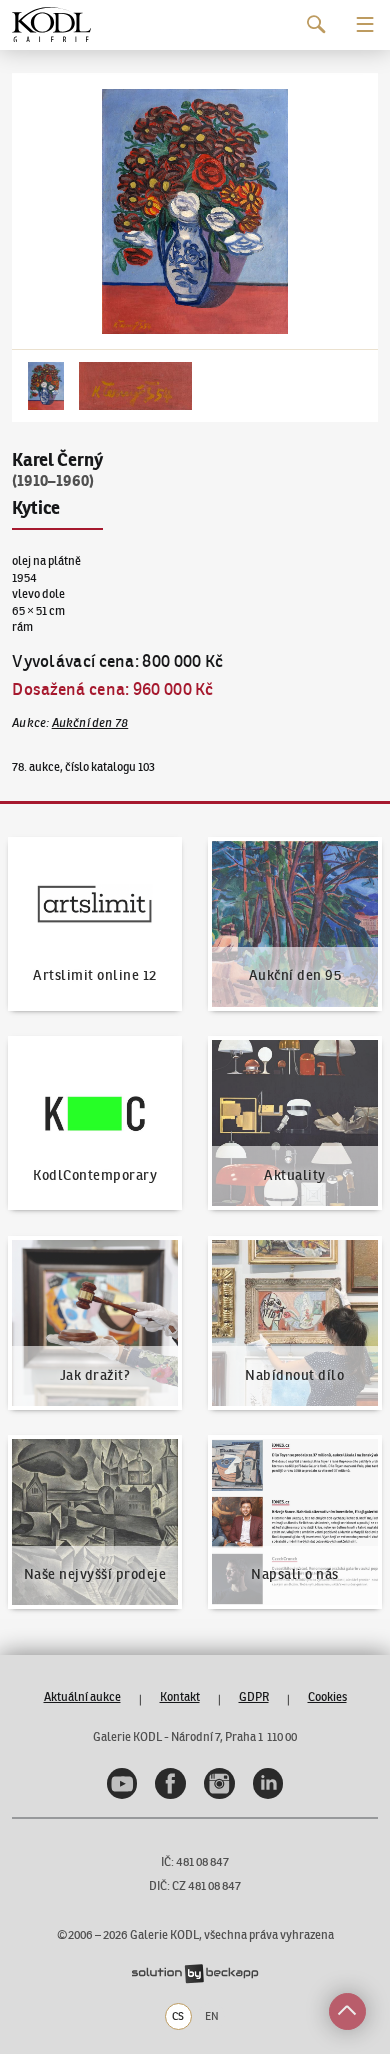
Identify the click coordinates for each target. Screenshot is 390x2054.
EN (212, 2016)
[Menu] (365, 24)
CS (178, 2016)
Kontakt (180, 1696)
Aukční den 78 (90, 722)
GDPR (254, 1696)
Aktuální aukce (82, 1696)
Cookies (327, 1696)
